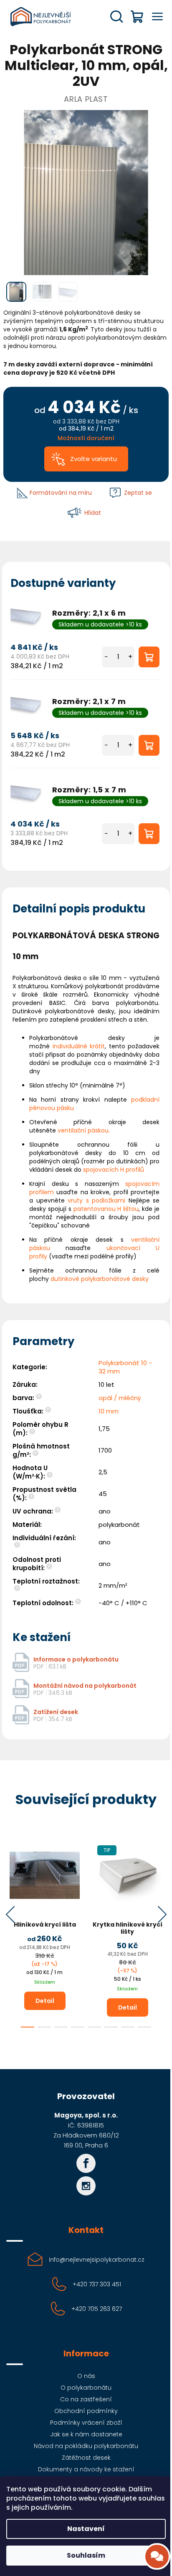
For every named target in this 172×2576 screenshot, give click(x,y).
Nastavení (86, 2529)
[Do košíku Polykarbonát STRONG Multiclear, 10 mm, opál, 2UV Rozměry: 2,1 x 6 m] (149, 657)
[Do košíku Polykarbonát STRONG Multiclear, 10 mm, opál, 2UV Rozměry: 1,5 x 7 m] (149, 834)
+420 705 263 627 (97, 2309)
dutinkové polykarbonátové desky (100, 1279)
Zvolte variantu (94, 459)
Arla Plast (86, 99)
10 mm (109, 1411)
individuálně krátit (79, 1046)
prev (10, 1914)
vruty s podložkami (96, 1200)
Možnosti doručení (86, 438)
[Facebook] (86, 2163)
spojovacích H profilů (114, 1170)
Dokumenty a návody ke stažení (86, 2469)
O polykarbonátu (86, 2388)
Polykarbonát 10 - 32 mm (125, 1367)
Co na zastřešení (86, 2399)
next (162, 1914)
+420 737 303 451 (97, 2284)
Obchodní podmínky (86, 2411)
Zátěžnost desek (86, 2458)
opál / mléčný (120, 1398)
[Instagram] (86, 2186)
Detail (45, 2001)
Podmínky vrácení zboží (86, 2423)
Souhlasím (86, 2555)
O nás (86, 2376)
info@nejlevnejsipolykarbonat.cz (97, 2260)
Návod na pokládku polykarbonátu (86, 2446)
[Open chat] (157, 2556)
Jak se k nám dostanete (86, 2434)
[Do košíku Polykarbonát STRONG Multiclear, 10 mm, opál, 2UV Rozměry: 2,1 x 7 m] (149, 745)
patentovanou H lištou (106, 1209)
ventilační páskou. (84, 1130)
